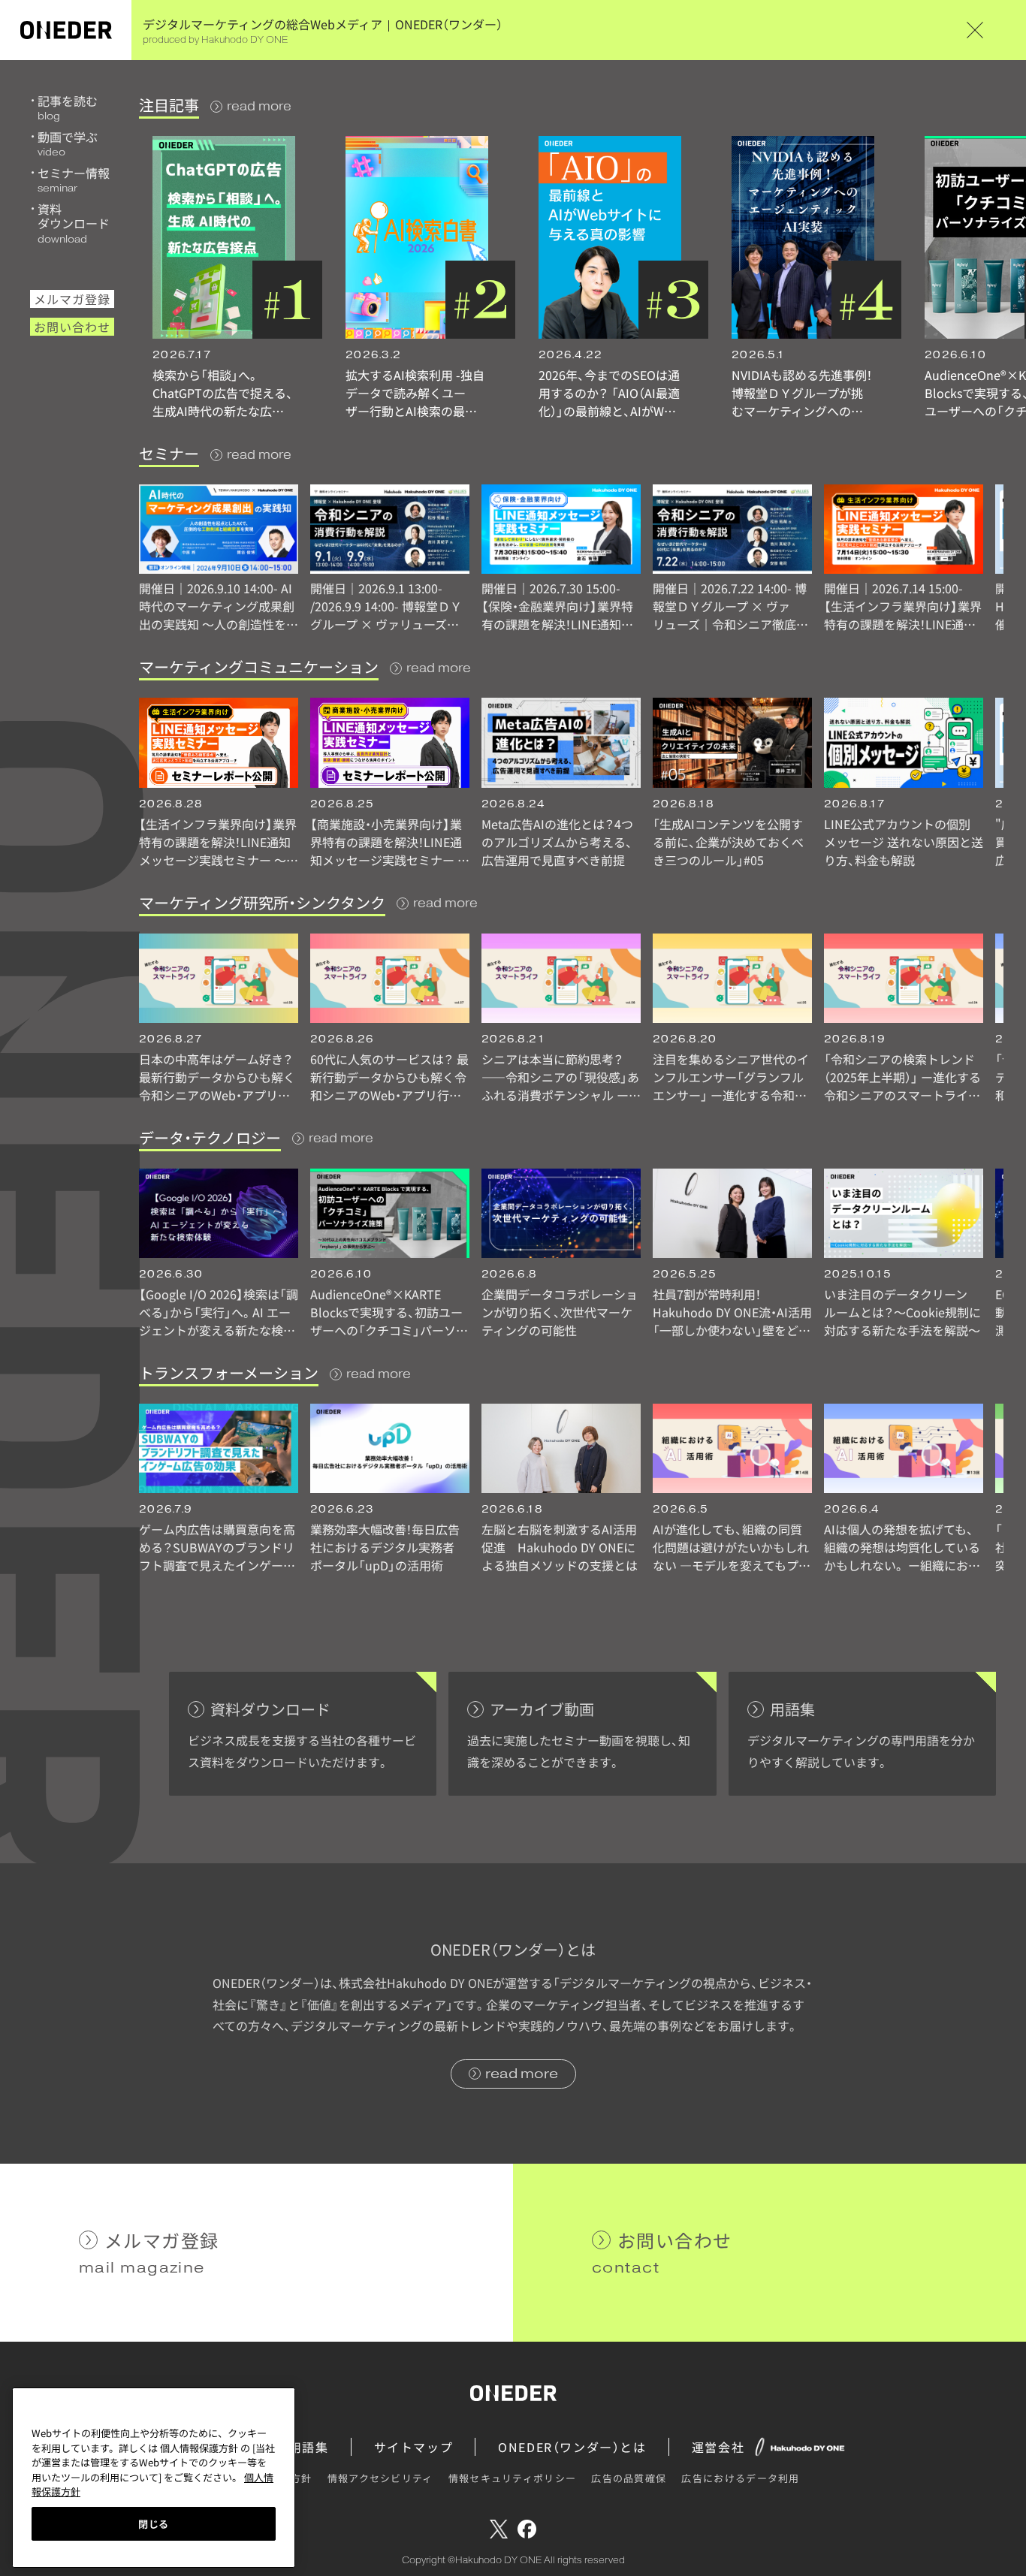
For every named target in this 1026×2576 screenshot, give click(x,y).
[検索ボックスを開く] (996, 30)
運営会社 (718, 2447)
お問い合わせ (72, 327)
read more (259, 106)
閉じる (154, 2524)
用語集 (309, 2447)
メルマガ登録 (72, 299)
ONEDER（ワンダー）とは (572, 2447)
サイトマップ (414, 2447)
